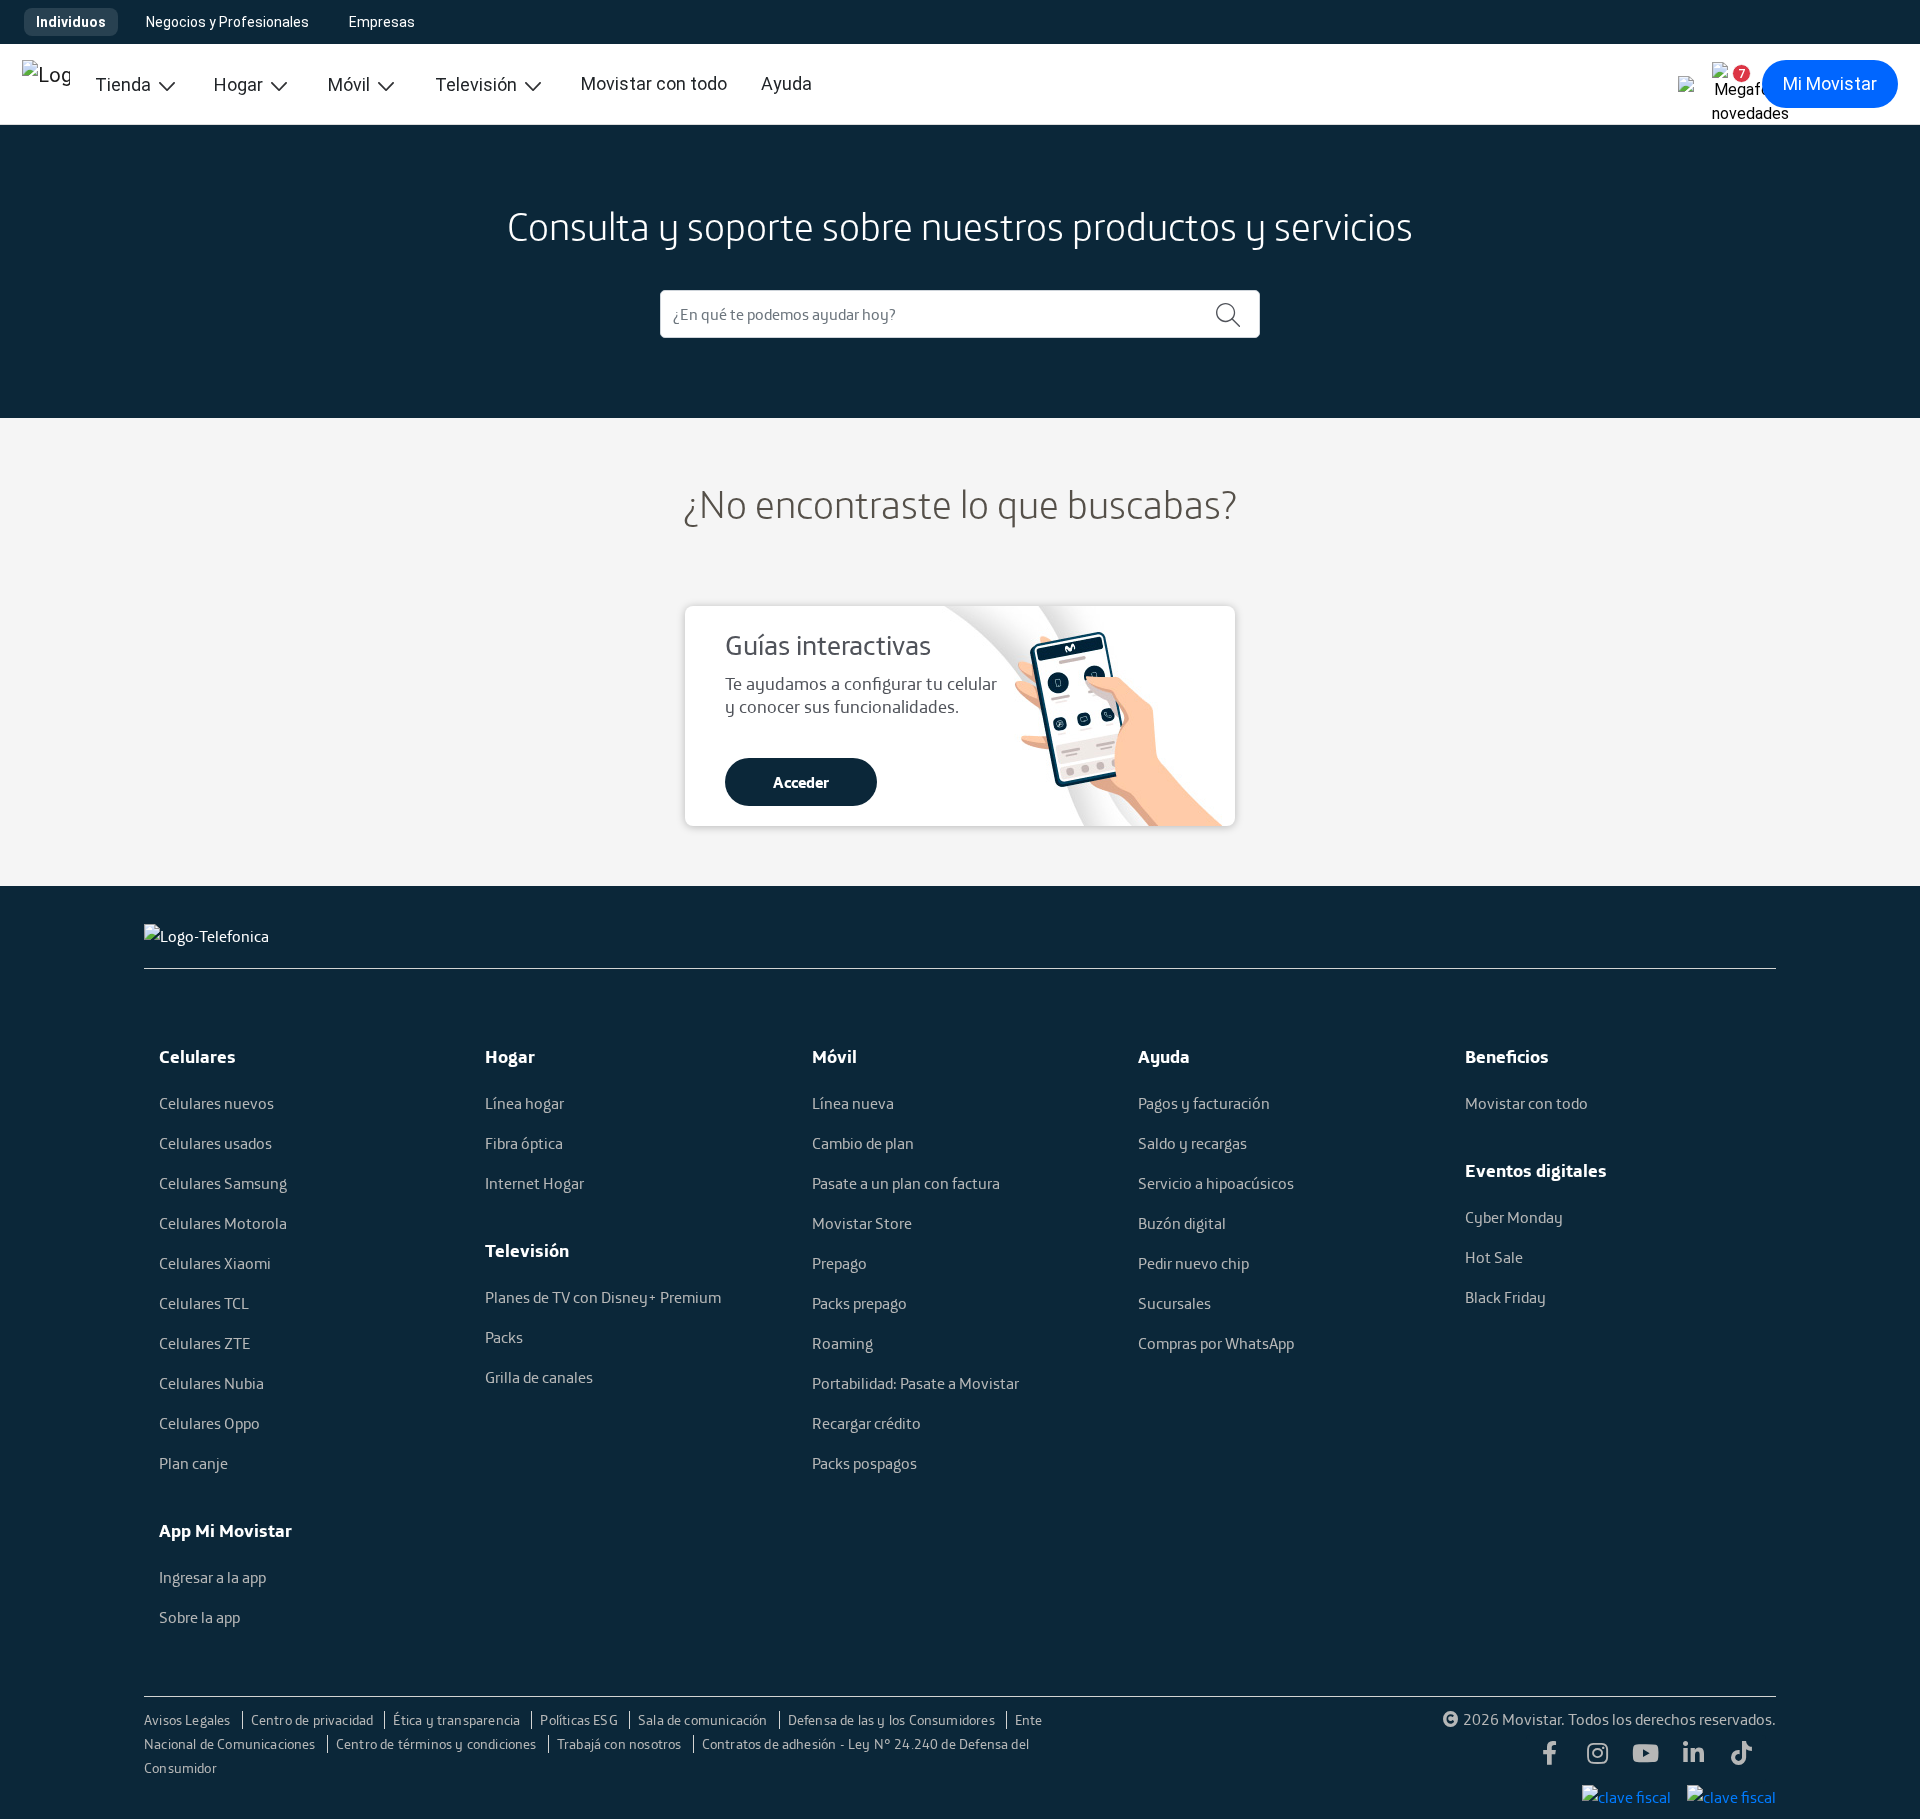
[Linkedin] (1694, 1759)
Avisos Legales (189, 1720)
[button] (1734, 84)
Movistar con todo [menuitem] (654, 83)
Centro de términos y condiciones (438, 1744)
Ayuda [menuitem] (786, 83)
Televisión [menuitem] (478, 84)
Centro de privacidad (314, 1720)
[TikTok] (1742, 1759)
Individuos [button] (71, 22)
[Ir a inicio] (46, 84)
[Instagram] (1598, 1759)
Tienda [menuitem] (125, 84)
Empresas (382, 22)
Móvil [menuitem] (351, 84)
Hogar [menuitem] (240, 84)
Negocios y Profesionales (227, 22)
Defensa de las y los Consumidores (893, 1720)
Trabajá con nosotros (621, 1744)
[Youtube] (1646, 1759)
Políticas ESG (580, 1720)
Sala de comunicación (704, 1720)
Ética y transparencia (458, 1720)
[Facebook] (1550, 1759)
